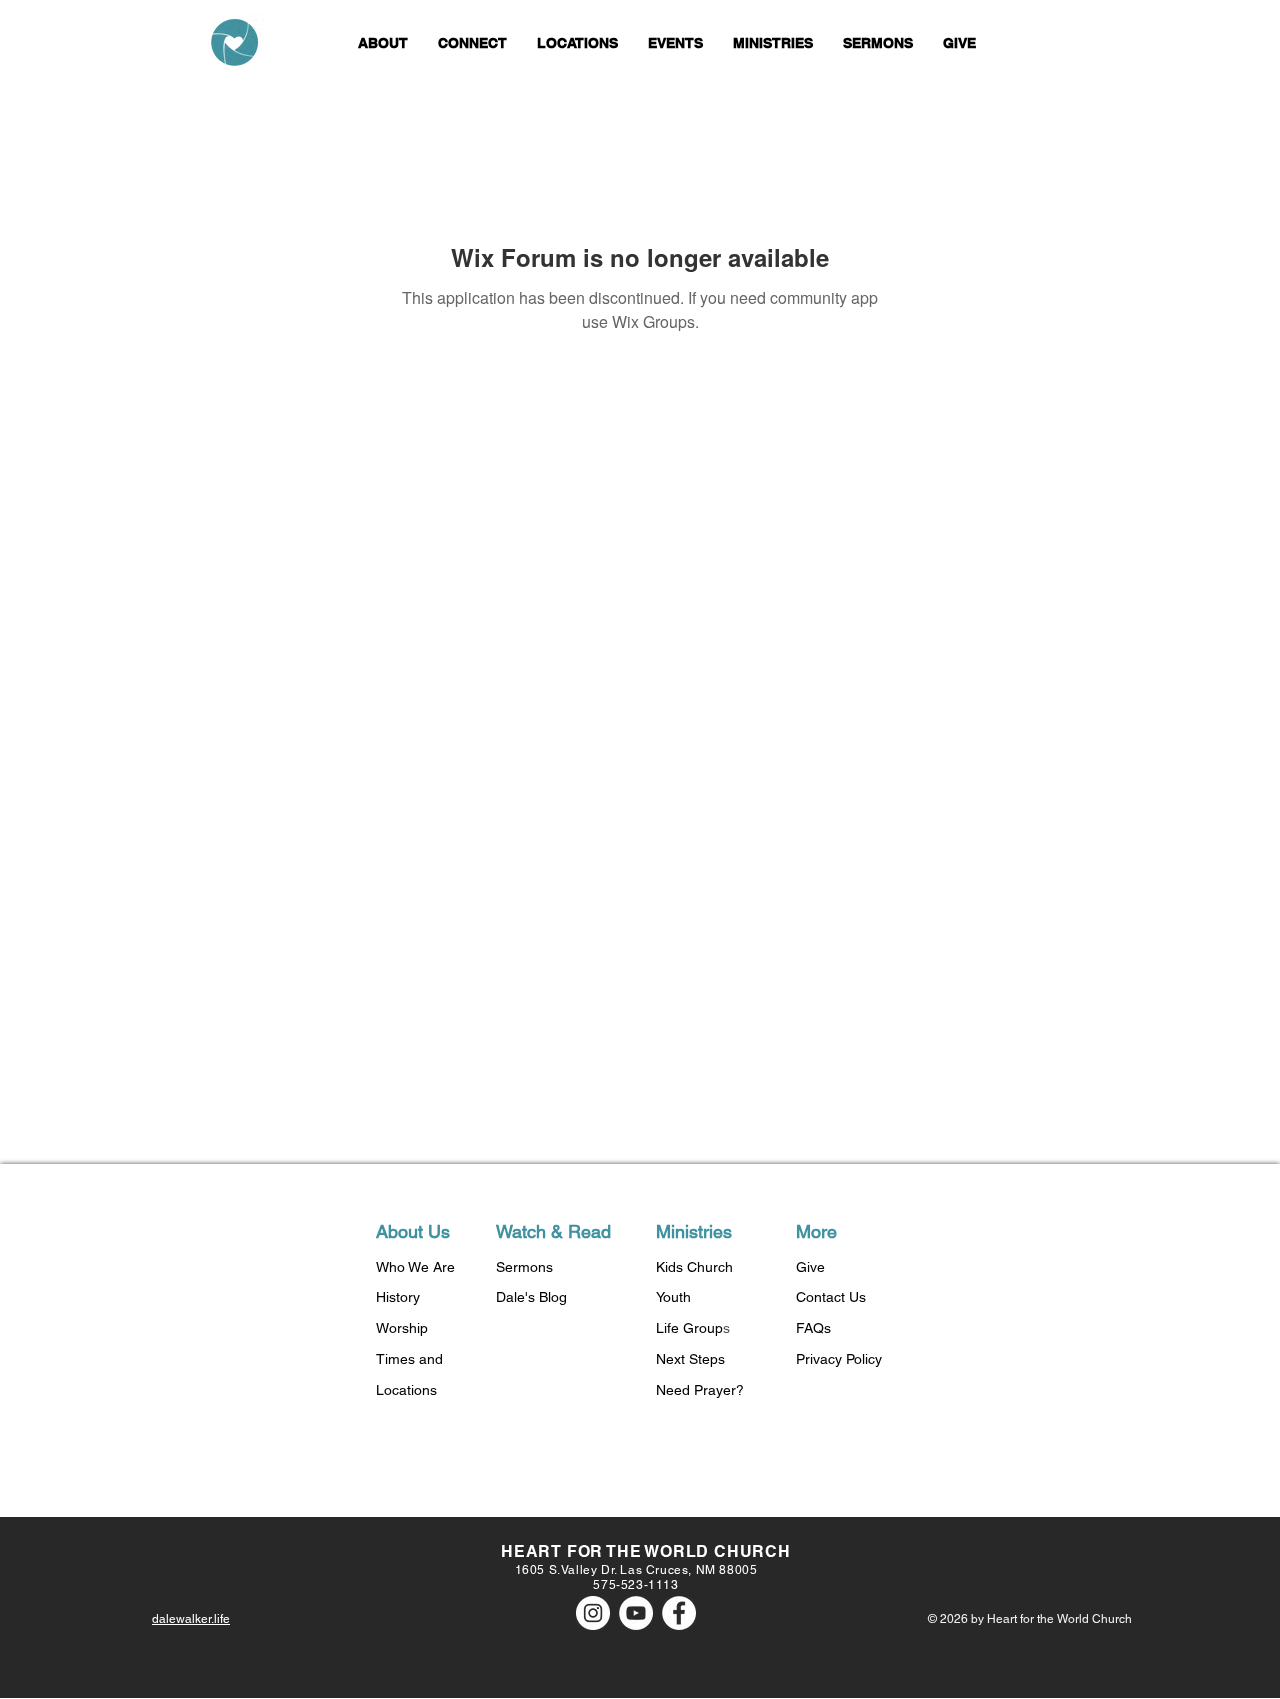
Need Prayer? (700, 1390)
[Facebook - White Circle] (679, 1613)
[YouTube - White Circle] (636, 1613)
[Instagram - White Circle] (593, 1613)
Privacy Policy (839, 1359)
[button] (383, 43)
